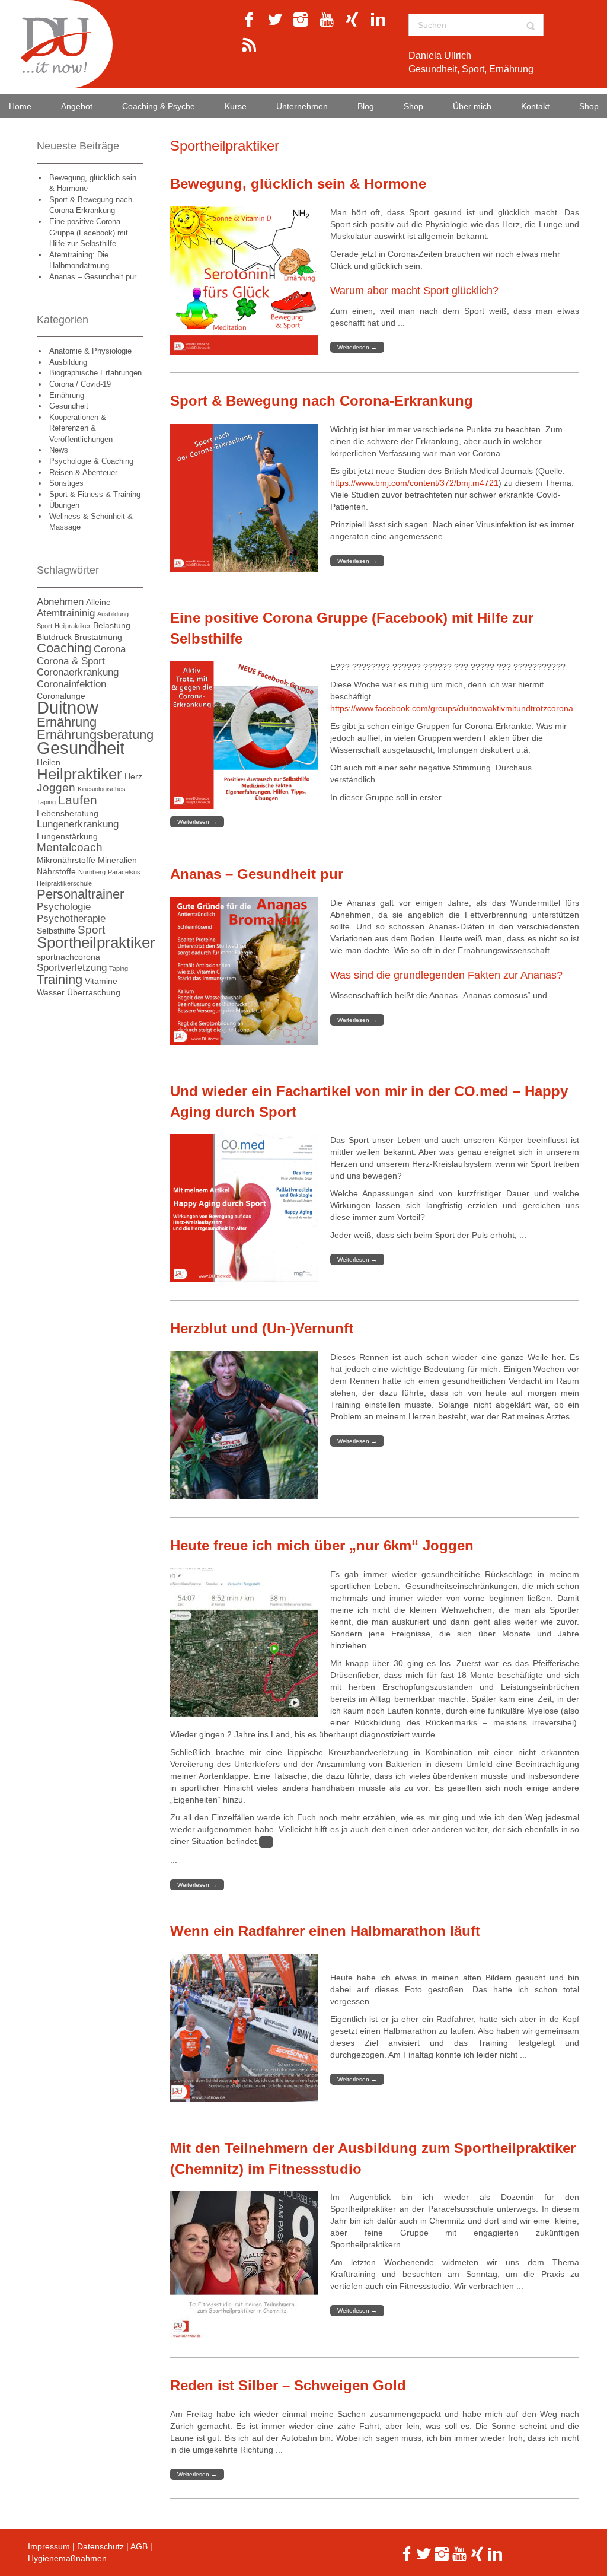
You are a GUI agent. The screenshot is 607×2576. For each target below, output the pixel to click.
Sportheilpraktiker (96, 942)
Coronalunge (61, 696)
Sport (91, 930)
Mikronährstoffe (66, 860)
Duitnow (68, 707)
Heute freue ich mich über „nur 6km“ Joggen (322, 1545)
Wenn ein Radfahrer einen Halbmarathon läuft (325, 1931)
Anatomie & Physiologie (90, 351)
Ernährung (67, 395)
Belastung (112, 625)
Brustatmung (98, 637)
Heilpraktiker (79, 774)
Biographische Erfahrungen (95, 373)
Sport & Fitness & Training (95, 494)
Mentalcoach (70, 847)
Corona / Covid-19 (80, 384)
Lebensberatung (68, 813)
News (59, 450)
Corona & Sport (71, 661)
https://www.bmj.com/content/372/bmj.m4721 (414, 483)
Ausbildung (68, 362)
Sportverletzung (72, 968)
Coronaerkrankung (78, 672)
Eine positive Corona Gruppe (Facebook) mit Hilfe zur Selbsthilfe (89, 233)
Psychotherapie (71, 918)
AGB (139, 2546)
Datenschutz (100, 2546)
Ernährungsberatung (95, 735)
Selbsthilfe (56, 931)
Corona (110, 649)
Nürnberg (92, 872)
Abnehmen (60, 602)
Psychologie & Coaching (91, 461)
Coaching (64, 648)
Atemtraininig (66, 613)
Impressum (49, 2546)
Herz (133, 776)
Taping (119, 969)
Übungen (64, 505)
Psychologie (64, 907)
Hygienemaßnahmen (67, 2558)
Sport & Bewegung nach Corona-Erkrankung (322, 401)
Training (60, 980)
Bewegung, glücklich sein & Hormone (298, 184)
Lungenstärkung (67, 836)
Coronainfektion (71, 684)
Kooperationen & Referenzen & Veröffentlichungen (81, 428)
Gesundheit (69, 406)
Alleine (98, 602)
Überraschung (94, 992)
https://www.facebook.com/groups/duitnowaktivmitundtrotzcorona (452, 708)
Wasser (51, 992)
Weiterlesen (357, 347)
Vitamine (101, 981)
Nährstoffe (56, 871)
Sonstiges (66, 483)
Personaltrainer (80, 894)
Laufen (78, 800)
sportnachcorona (68, 957)
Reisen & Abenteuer (83, 472)
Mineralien (117, 860)
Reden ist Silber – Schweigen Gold (288, 2385)
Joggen (56, 787)
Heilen (49, 762)
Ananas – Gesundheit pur (93, 277)
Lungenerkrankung (78, 824)
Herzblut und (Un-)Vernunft (262, 1328)
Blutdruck (54, 637)
